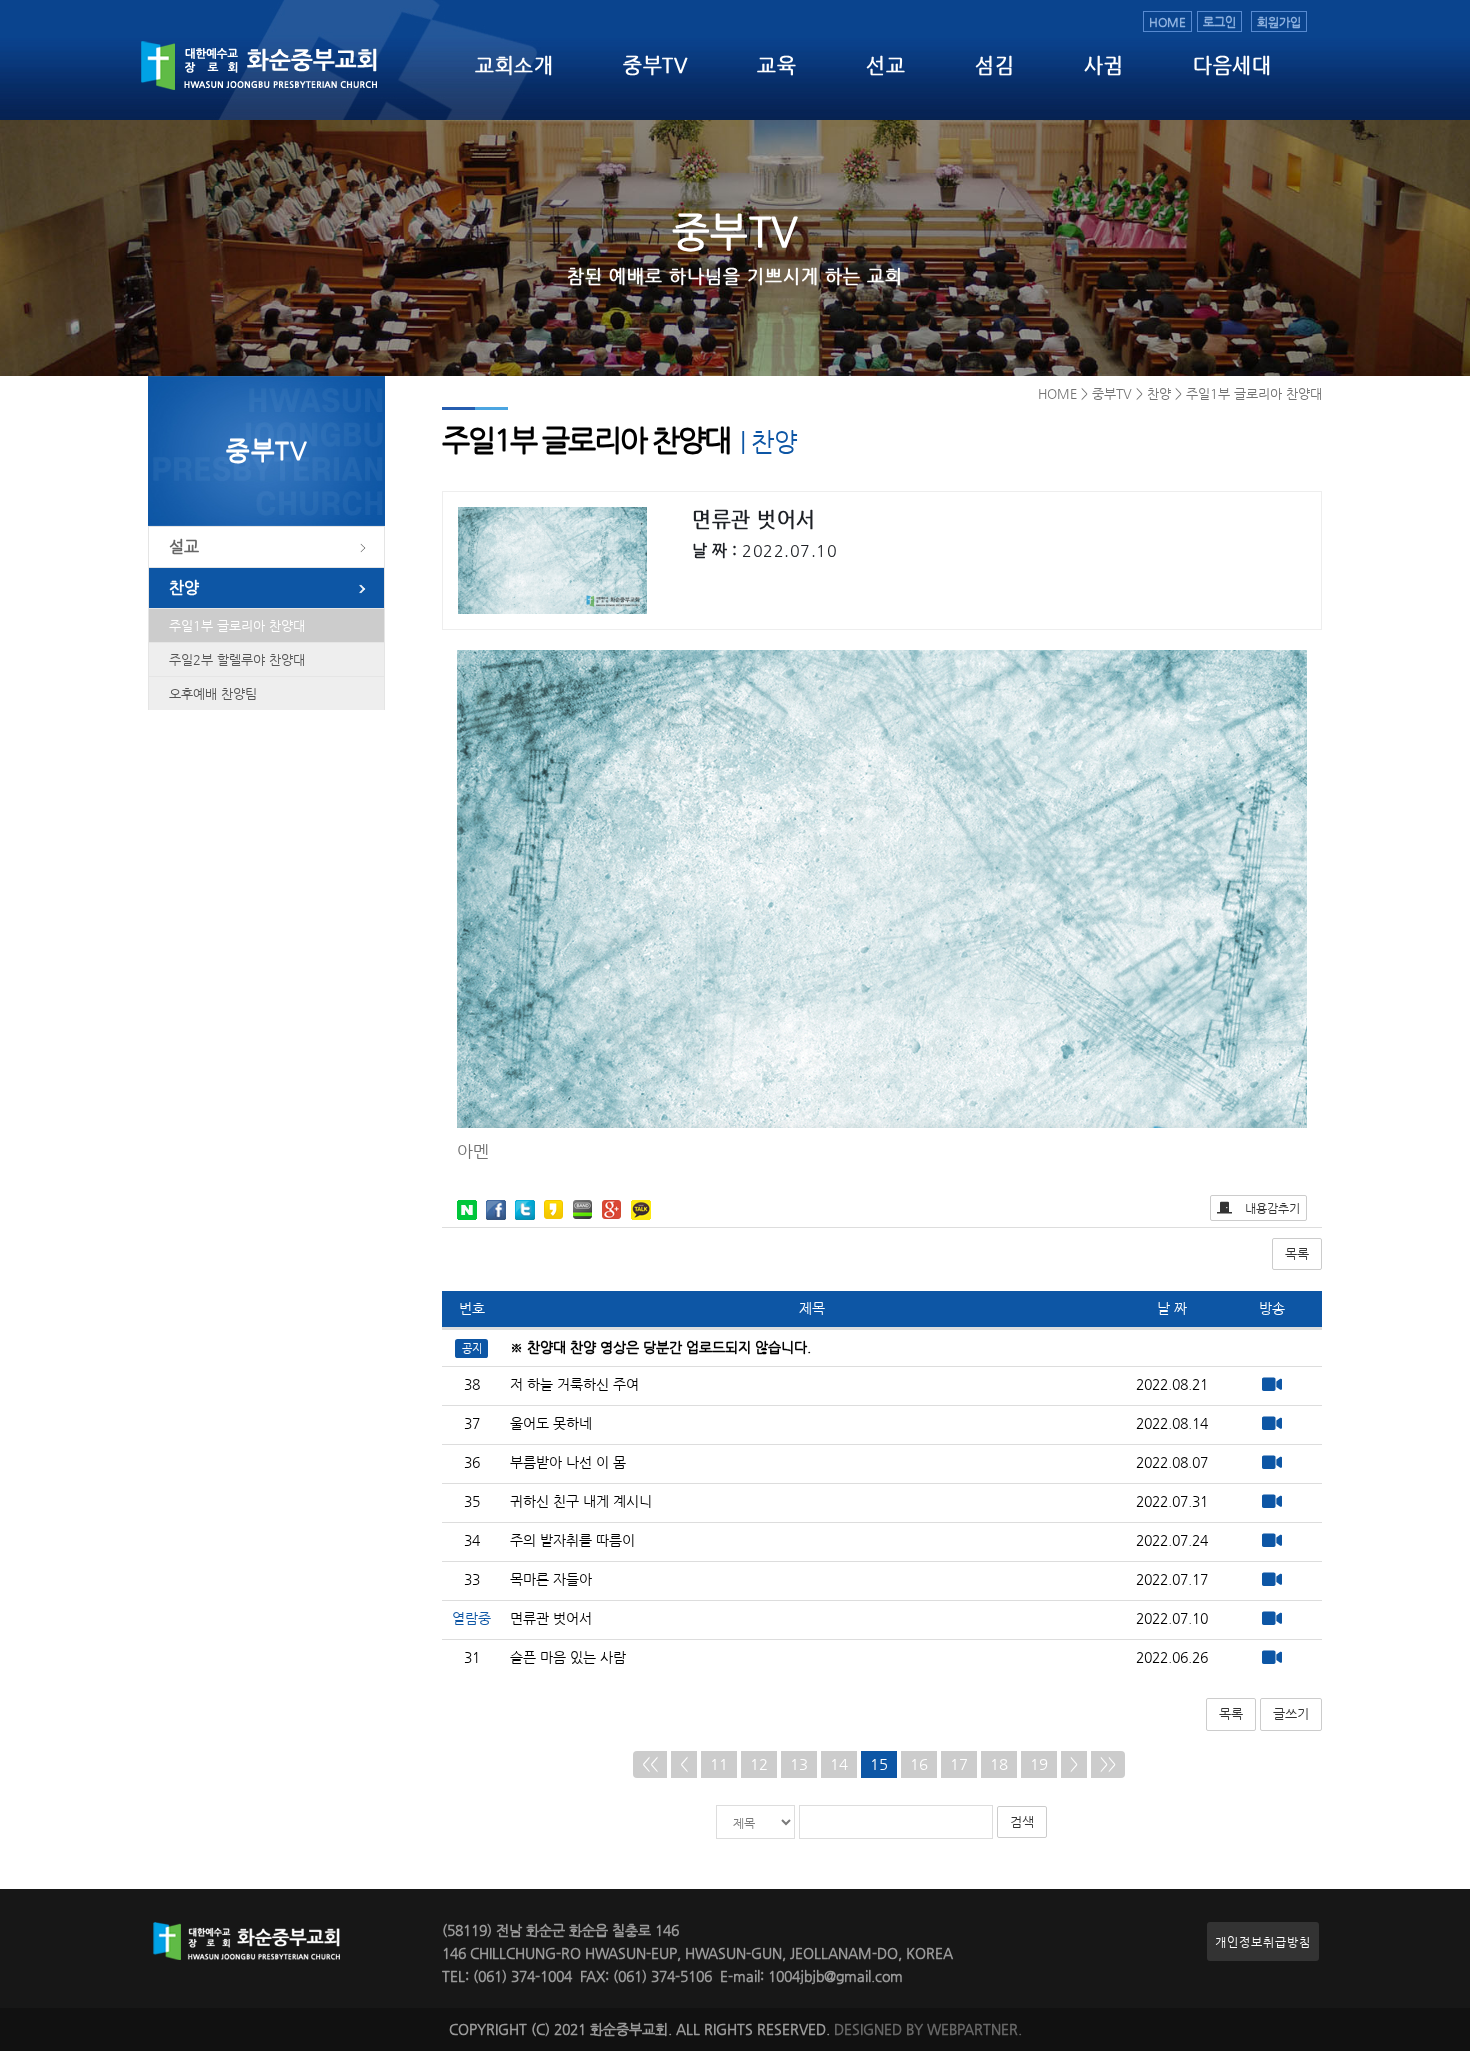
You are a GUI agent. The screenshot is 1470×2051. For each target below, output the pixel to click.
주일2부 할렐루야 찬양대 (237, 659)
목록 (1297, 1253)
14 (839, 1764)
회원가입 (1279, 21)
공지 (472, 1348)
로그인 (1219, 21)
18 (999, 1764)
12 (759, 1764)
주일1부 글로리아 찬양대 (237, 625)
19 (1039, 1764)
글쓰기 (1291, 1713)
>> (1108, 1764)
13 (799, 1764)
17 (959, 1764)
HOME (1167, 21)
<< (650, 1764)
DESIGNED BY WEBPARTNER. (928, 2029)
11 (719, 1764)
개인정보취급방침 (1263, 1941)
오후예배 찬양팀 (213, 693)
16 (919, 1764)
